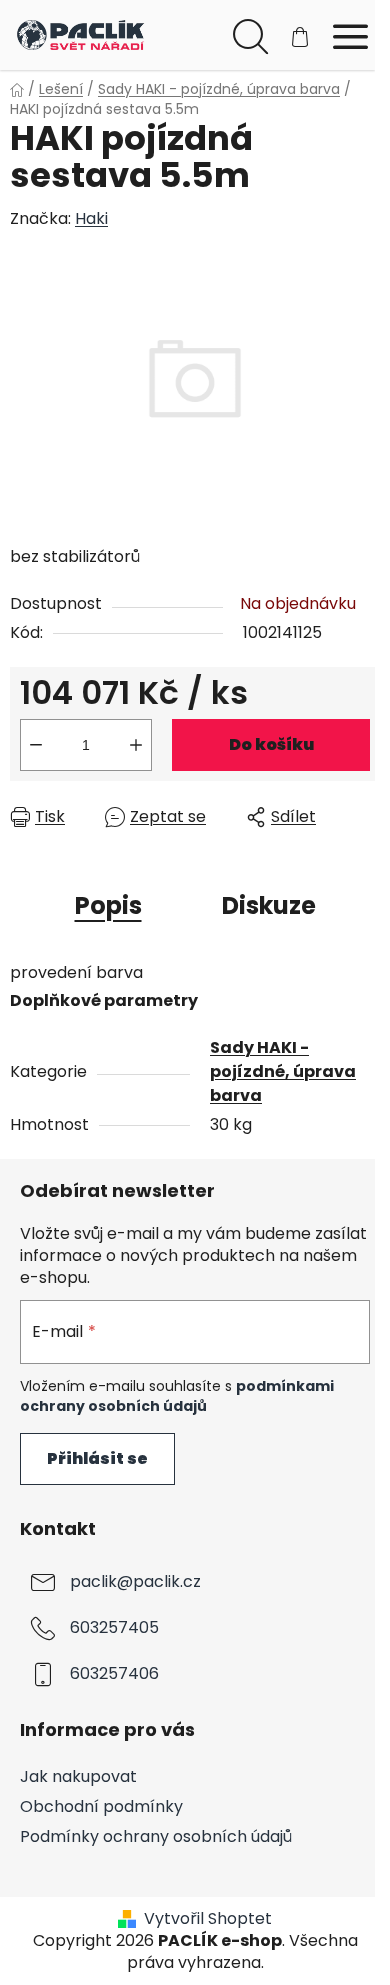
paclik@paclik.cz (135, 1582)
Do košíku (271, 744)
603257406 (114, 1674)
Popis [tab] (108, 905)
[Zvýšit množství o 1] (136, 745)
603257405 (114, 1628)
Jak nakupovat (78, 1776)
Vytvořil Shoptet (208, 1919)
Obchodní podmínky (101, 1806)
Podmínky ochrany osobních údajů (156, 1836)
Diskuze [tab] (269, 905)
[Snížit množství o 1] (36, 745)
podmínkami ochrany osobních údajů (177, 1396)
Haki (91, 218)
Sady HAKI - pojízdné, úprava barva (283, 1071)
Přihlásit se (97, 1458)
